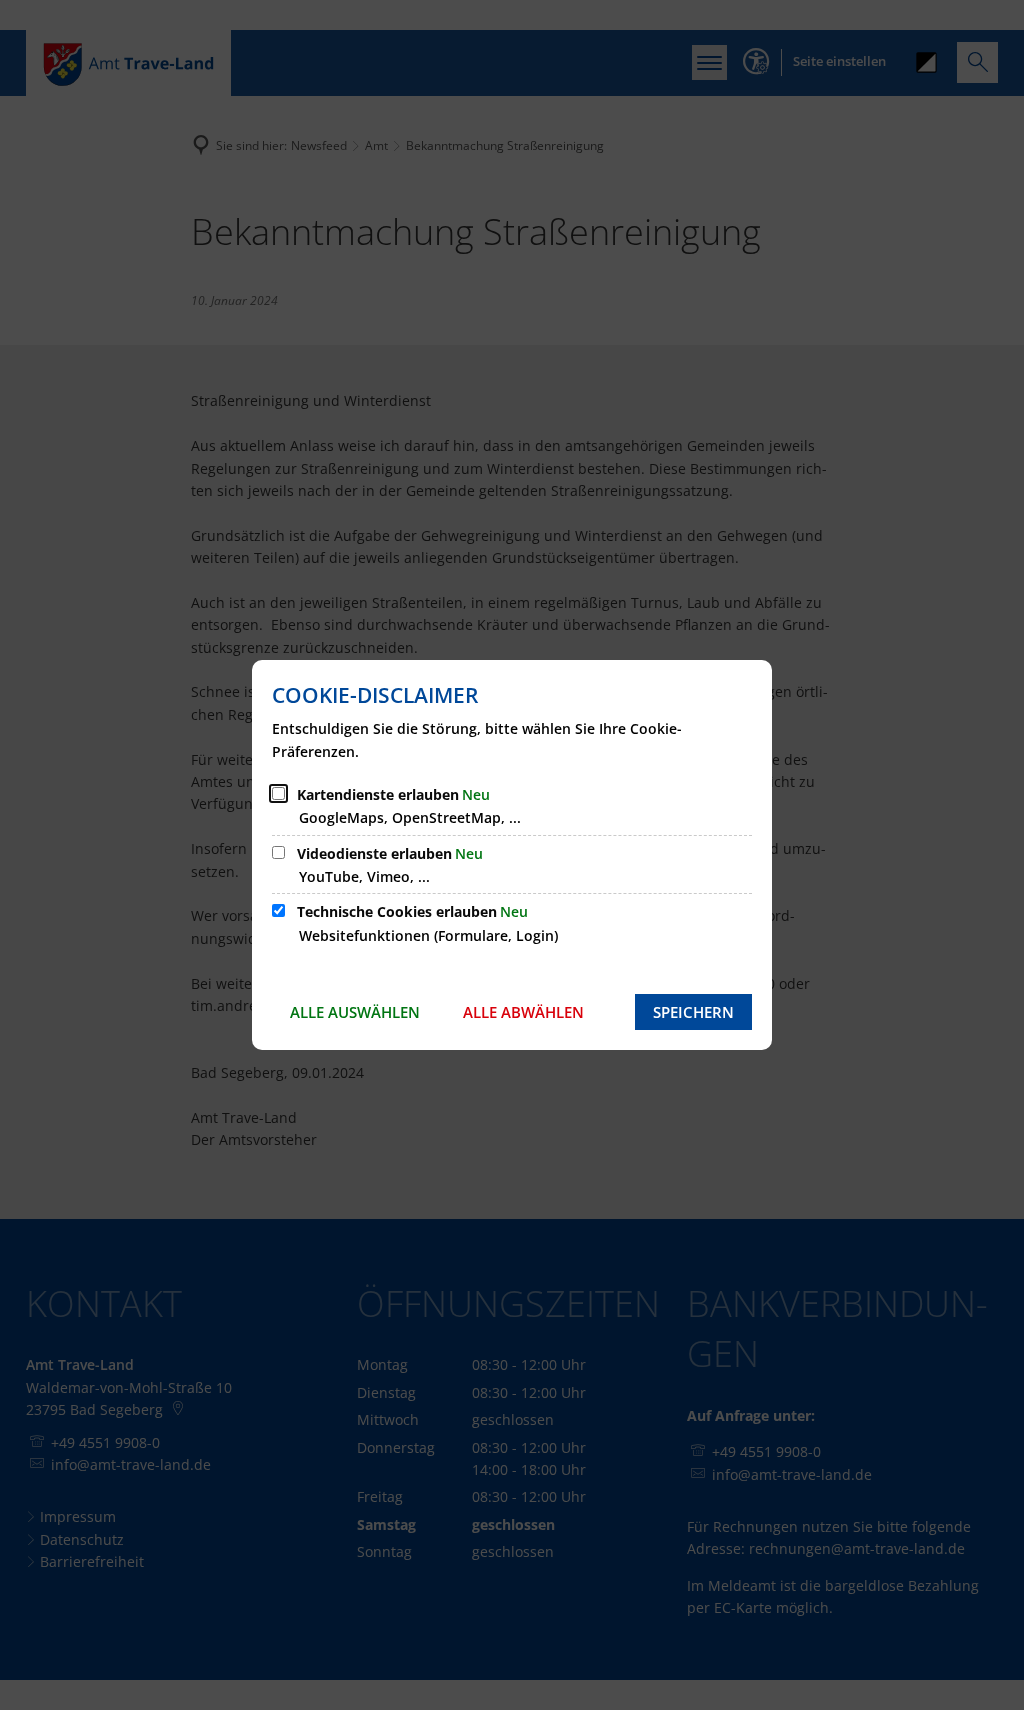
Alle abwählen (523, 1012)
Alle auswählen (355, 1012)
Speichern (693, 1012)
